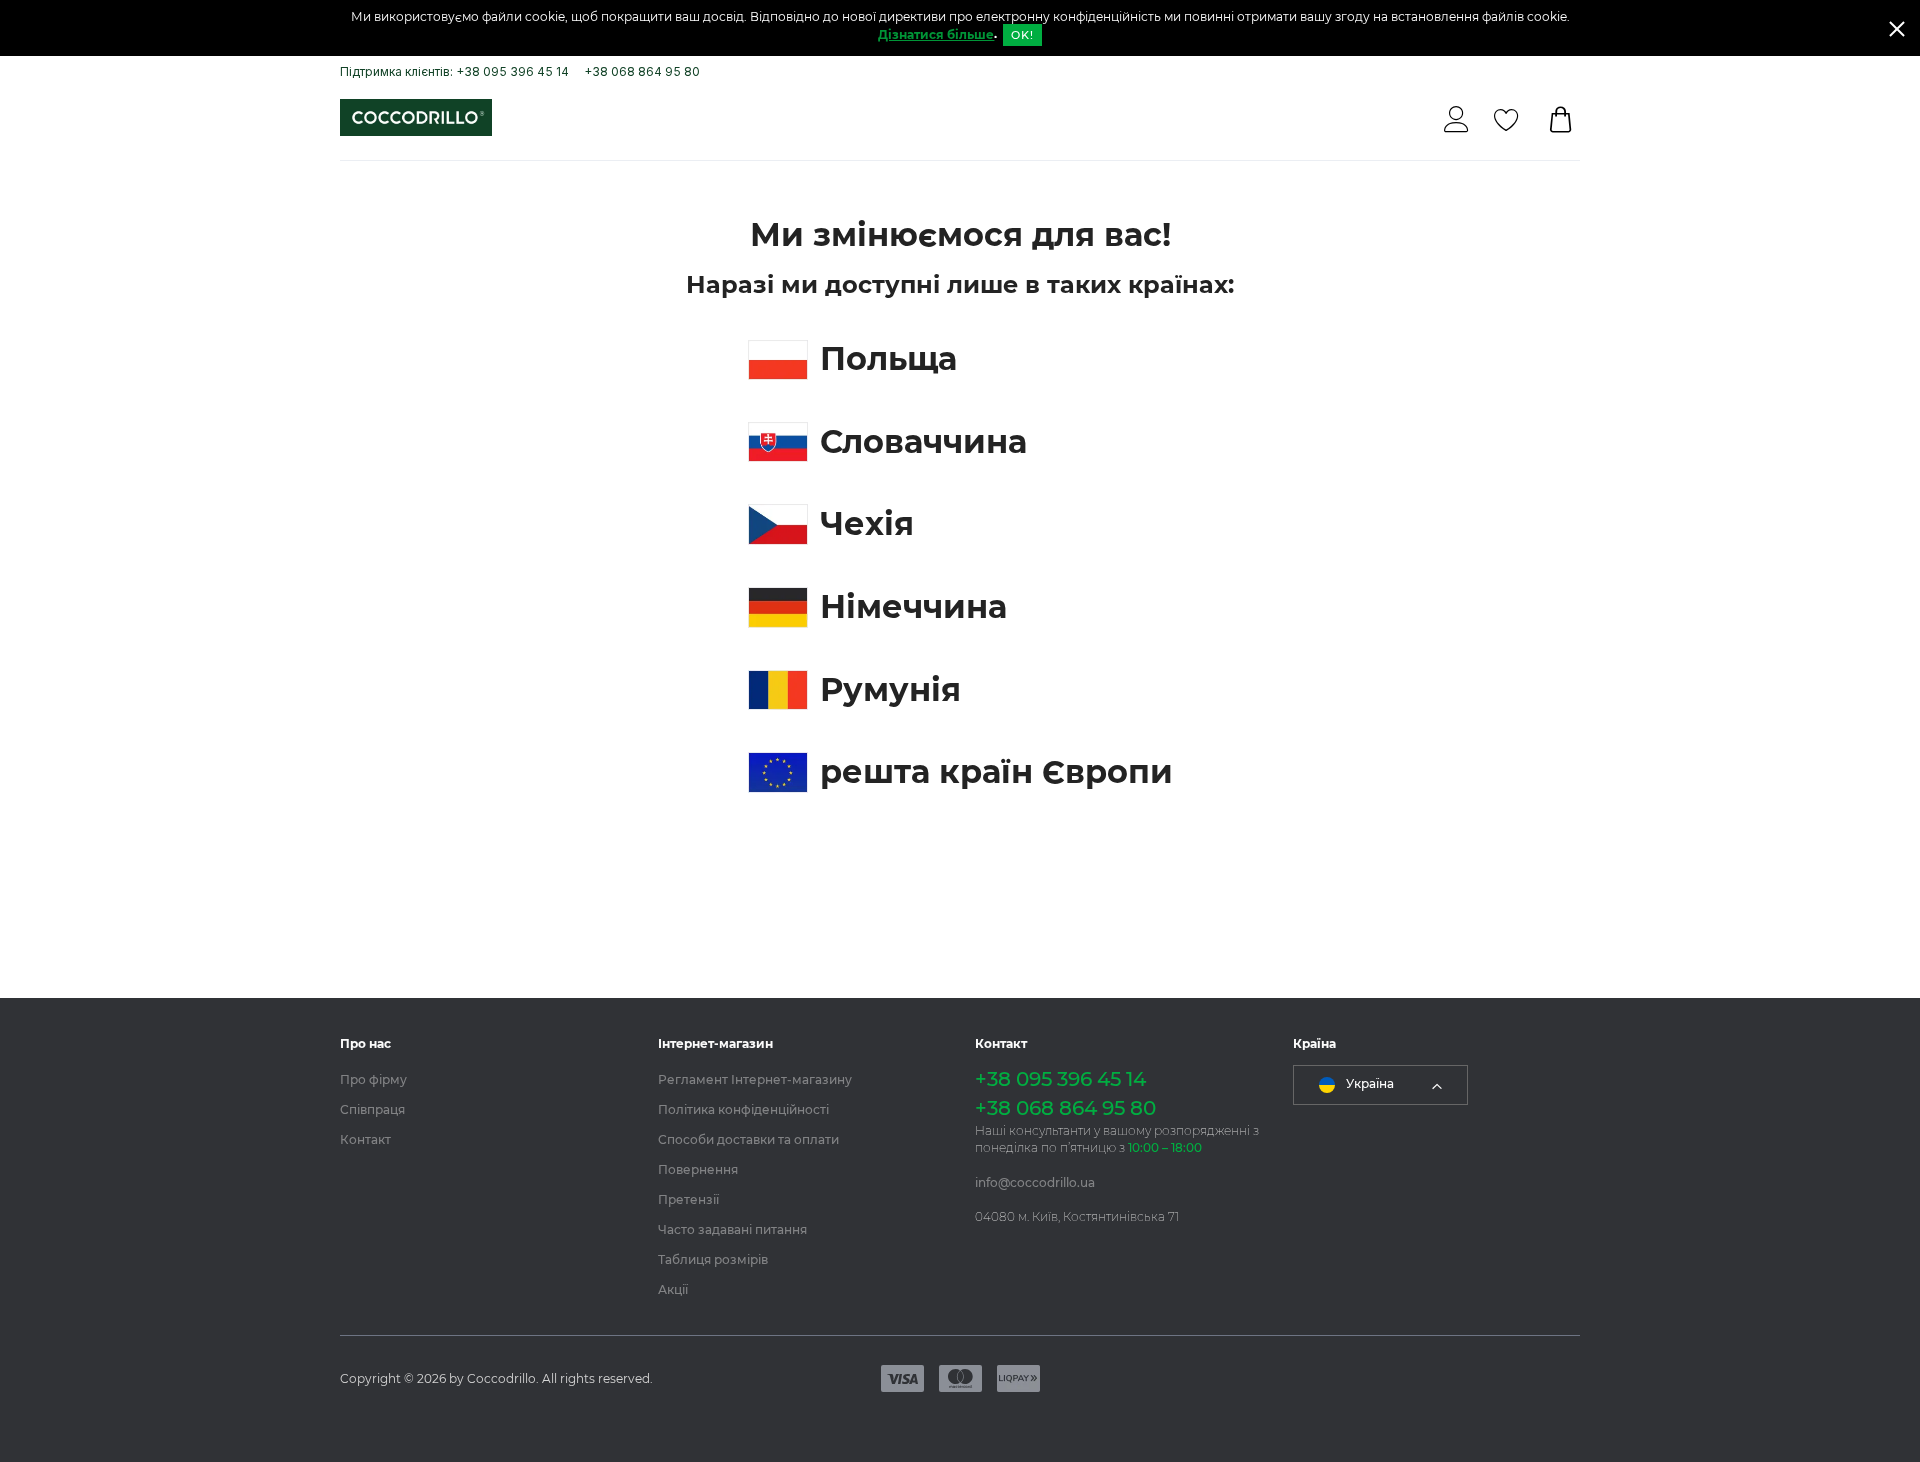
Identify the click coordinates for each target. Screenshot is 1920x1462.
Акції (673, 1289)
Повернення (698, 1169)
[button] (1380, 1085)
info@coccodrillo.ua (1035, 1182)
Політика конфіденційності (743, 1109)
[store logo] (416, 117)
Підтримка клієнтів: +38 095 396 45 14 (454, 71)
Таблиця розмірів (713, 1259)
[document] (960, 28)
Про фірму (373, 1079)
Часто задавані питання (732, 1229)
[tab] (484, 1044)
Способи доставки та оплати (748, 1139)
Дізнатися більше (936, 34)
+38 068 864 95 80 (642, 71)
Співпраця (372, 1109)
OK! (1022, 35)
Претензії (688, 1199)
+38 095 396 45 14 (1060, 1079)
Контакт (365, 1139)
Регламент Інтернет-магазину (755, 1079)
